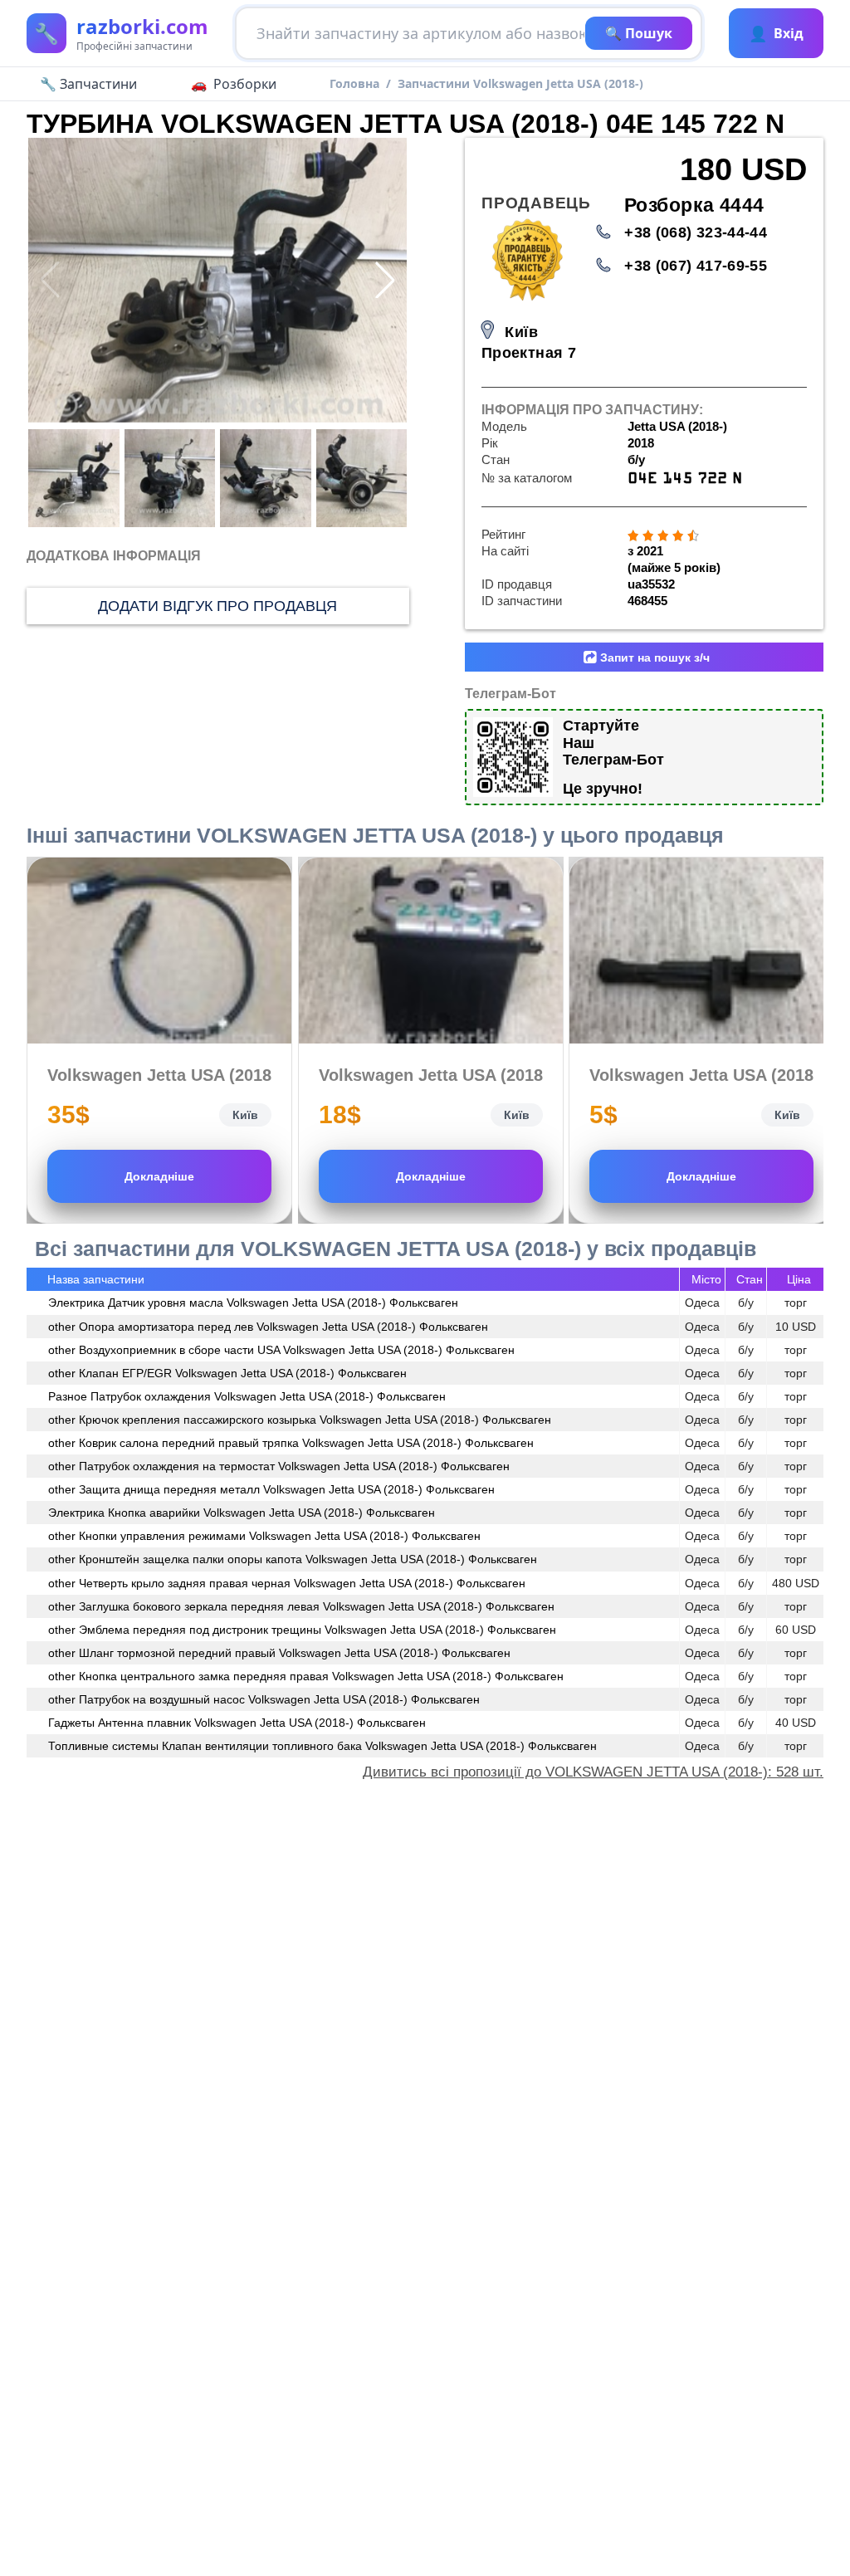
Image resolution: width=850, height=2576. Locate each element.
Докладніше (159, 1176)
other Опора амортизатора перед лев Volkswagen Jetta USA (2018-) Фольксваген (268, 1327)
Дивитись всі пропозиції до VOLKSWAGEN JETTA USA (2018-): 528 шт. (593, 1772)
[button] (385, 280)
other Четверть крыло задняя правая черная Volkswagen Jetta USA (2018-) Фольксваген (287, 1583)
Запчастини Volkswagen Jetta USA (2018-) (520, 83)
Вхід (776, 33)
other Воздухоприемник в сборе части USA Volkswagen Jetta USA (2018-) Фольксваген (281, 1350)
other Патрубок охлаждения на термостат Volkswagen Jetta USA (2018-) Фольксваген (279, 1466)
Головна (354, 83)
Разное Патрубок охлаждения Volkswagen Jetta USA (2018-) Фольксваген (247, 1396)
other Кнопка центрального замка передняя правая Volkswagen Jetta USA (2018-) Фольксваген (306, 1676)
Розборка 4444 (694, 205)
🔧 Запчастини (88, 84)
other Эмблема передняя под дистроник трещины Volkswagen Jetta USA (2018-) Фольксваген (302, 1630)
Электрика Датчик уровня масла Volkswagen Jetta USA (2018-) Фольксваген (253, 1303)
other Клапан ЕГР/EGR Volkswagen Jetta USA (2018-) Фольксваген (227, 1373)
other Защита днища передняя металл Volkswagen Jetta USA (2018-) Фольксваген (271, 1489)
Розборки (245, 84)
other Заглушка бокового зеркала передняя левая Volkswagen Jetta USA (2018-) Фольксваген (301, 1606)
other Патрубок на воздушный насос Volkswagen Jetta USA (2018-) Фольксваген (264, 1699)
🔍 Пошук (639, 33)
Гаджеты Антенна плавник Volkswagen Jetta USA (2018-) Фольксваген (237, 1723)
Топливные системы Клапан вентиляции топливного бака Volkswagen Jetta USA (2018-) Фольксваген (322, 1746)
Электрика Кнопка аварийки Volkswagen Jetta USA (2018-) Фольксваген (242, 1513)
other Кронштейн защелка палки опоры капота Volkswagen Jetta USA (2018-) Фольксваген (293, 1559)
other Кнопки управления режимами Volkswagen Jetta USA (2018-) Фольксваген (264, 1536)
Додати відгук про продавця (217, 606)
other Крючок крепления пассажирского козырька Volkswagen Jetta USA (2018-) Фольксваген (300, 1420)
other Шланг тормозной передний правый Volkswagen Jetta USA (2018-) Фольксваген (279, 1653)
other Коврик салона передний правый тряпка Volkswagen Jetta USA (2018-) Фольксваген (291, 1443)
